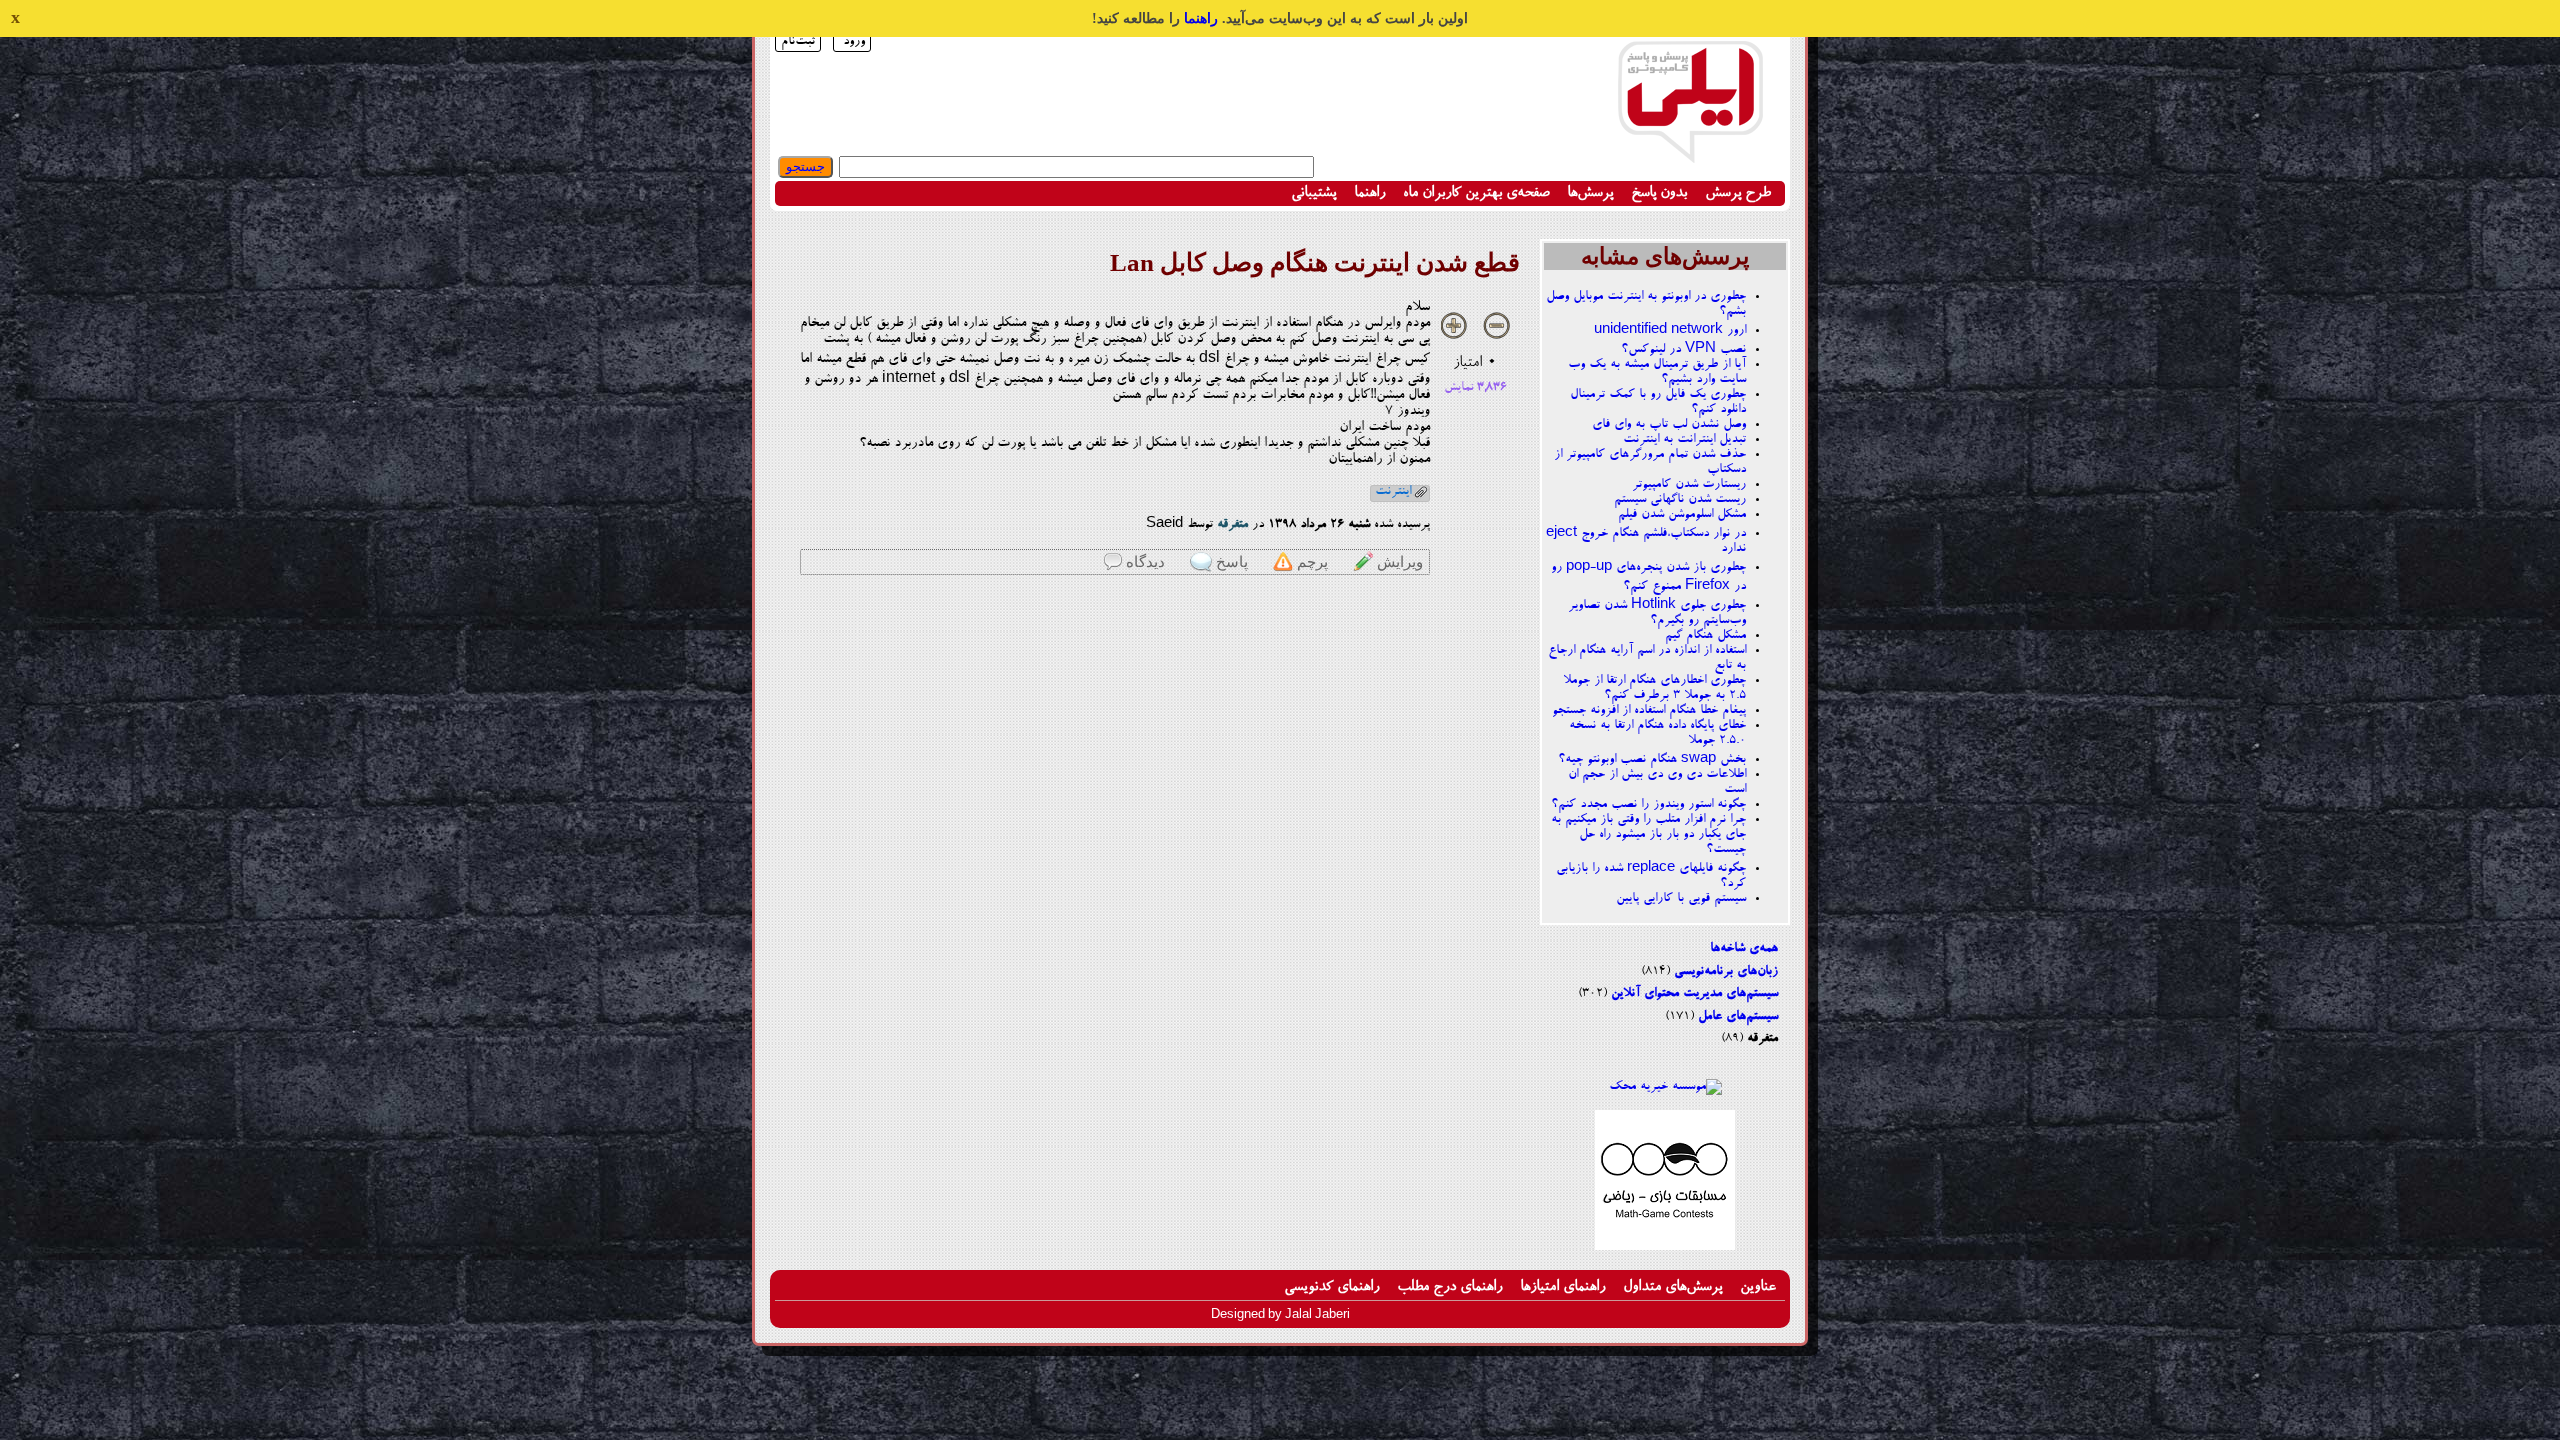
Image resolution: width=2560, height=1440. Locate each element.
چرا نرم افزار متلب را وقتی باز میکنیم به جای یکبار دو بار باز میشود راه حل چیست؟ (1648, 834)
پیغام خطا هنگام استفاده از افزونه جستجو (1649, 710)
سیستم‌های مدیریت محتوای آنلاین (1694, 993)
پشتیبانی (1313, 193)
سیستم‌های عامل (1738, 1016)
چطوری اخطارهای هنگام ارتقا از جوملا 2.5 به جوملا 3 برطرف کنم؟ (1654, 688)
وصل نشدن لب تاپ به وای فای (1669, 424)
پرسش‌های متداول (1672, 1287)
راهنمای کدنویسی (1331, 1287)
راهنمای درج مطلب (1449, 1287)
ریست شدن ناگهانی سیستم (1680, 499)
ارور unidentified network (1670, 330)
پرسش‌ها (1590, 193)
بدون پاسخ (1659, 193)
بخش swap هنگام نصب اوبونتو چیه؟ (1652, 759)
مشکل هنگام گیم (1705, 635)
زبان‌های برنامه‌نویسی (1726, 971)
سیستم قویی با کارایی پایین (1681, 898)
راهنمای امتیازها (1562, 1287)
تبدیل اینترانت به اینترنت (1684, 439)
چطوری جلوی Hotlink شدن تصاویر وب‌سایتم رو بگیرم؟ (1657, 613)
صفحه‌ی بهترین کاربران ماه (1476, 193)
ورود (854, 41)
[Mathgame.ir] (1665, 1247)
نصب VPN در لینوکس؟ (1683, 349)
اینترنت (1393, 491)
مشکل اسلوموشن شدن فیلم (1682, 514)
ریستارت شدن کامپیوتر (1689, 484)
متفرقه (1762, 1038)
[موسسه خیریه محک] (1665, 1086)
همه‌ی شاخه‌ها (1744, 948)
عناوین (1758, 1287)
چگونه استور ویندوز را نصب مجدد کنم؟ (1648, 804)
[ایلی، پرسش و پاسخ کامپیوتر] (1690, 152)
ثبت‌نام (798, 41)
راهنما (1201, 18)
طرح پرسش (1738, 193)
